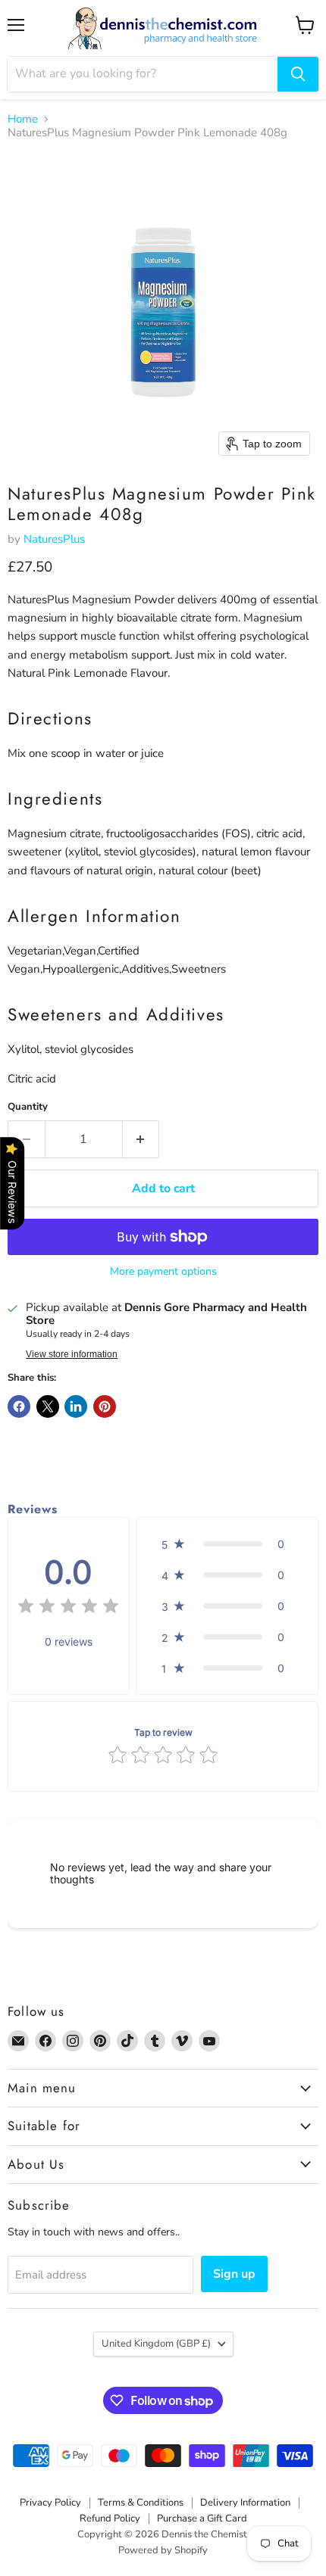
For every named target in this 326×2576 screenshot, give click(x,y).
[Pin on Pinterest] (105, 1406)
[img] (68, 1608)
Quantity (28, 1107)
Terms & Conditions (141, 2503)
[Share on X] (48, 1406)
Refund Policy (110, 2518)
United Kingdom (156, 2344)
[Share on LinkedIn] (76, 1406)
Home (23, 119)
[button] (227, 1544)
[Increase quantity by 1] (141, 1139)
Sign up (234, 2274)
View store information (72, 1354)
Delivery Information (245, 2503)
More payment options (163, 1272)
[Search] (298, 74)
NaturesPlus (54, 539)
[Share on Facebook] (19, 1406)
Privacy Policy (50, 2503)
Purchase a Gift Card (202, 2518)
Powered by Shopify (163, 2550)
